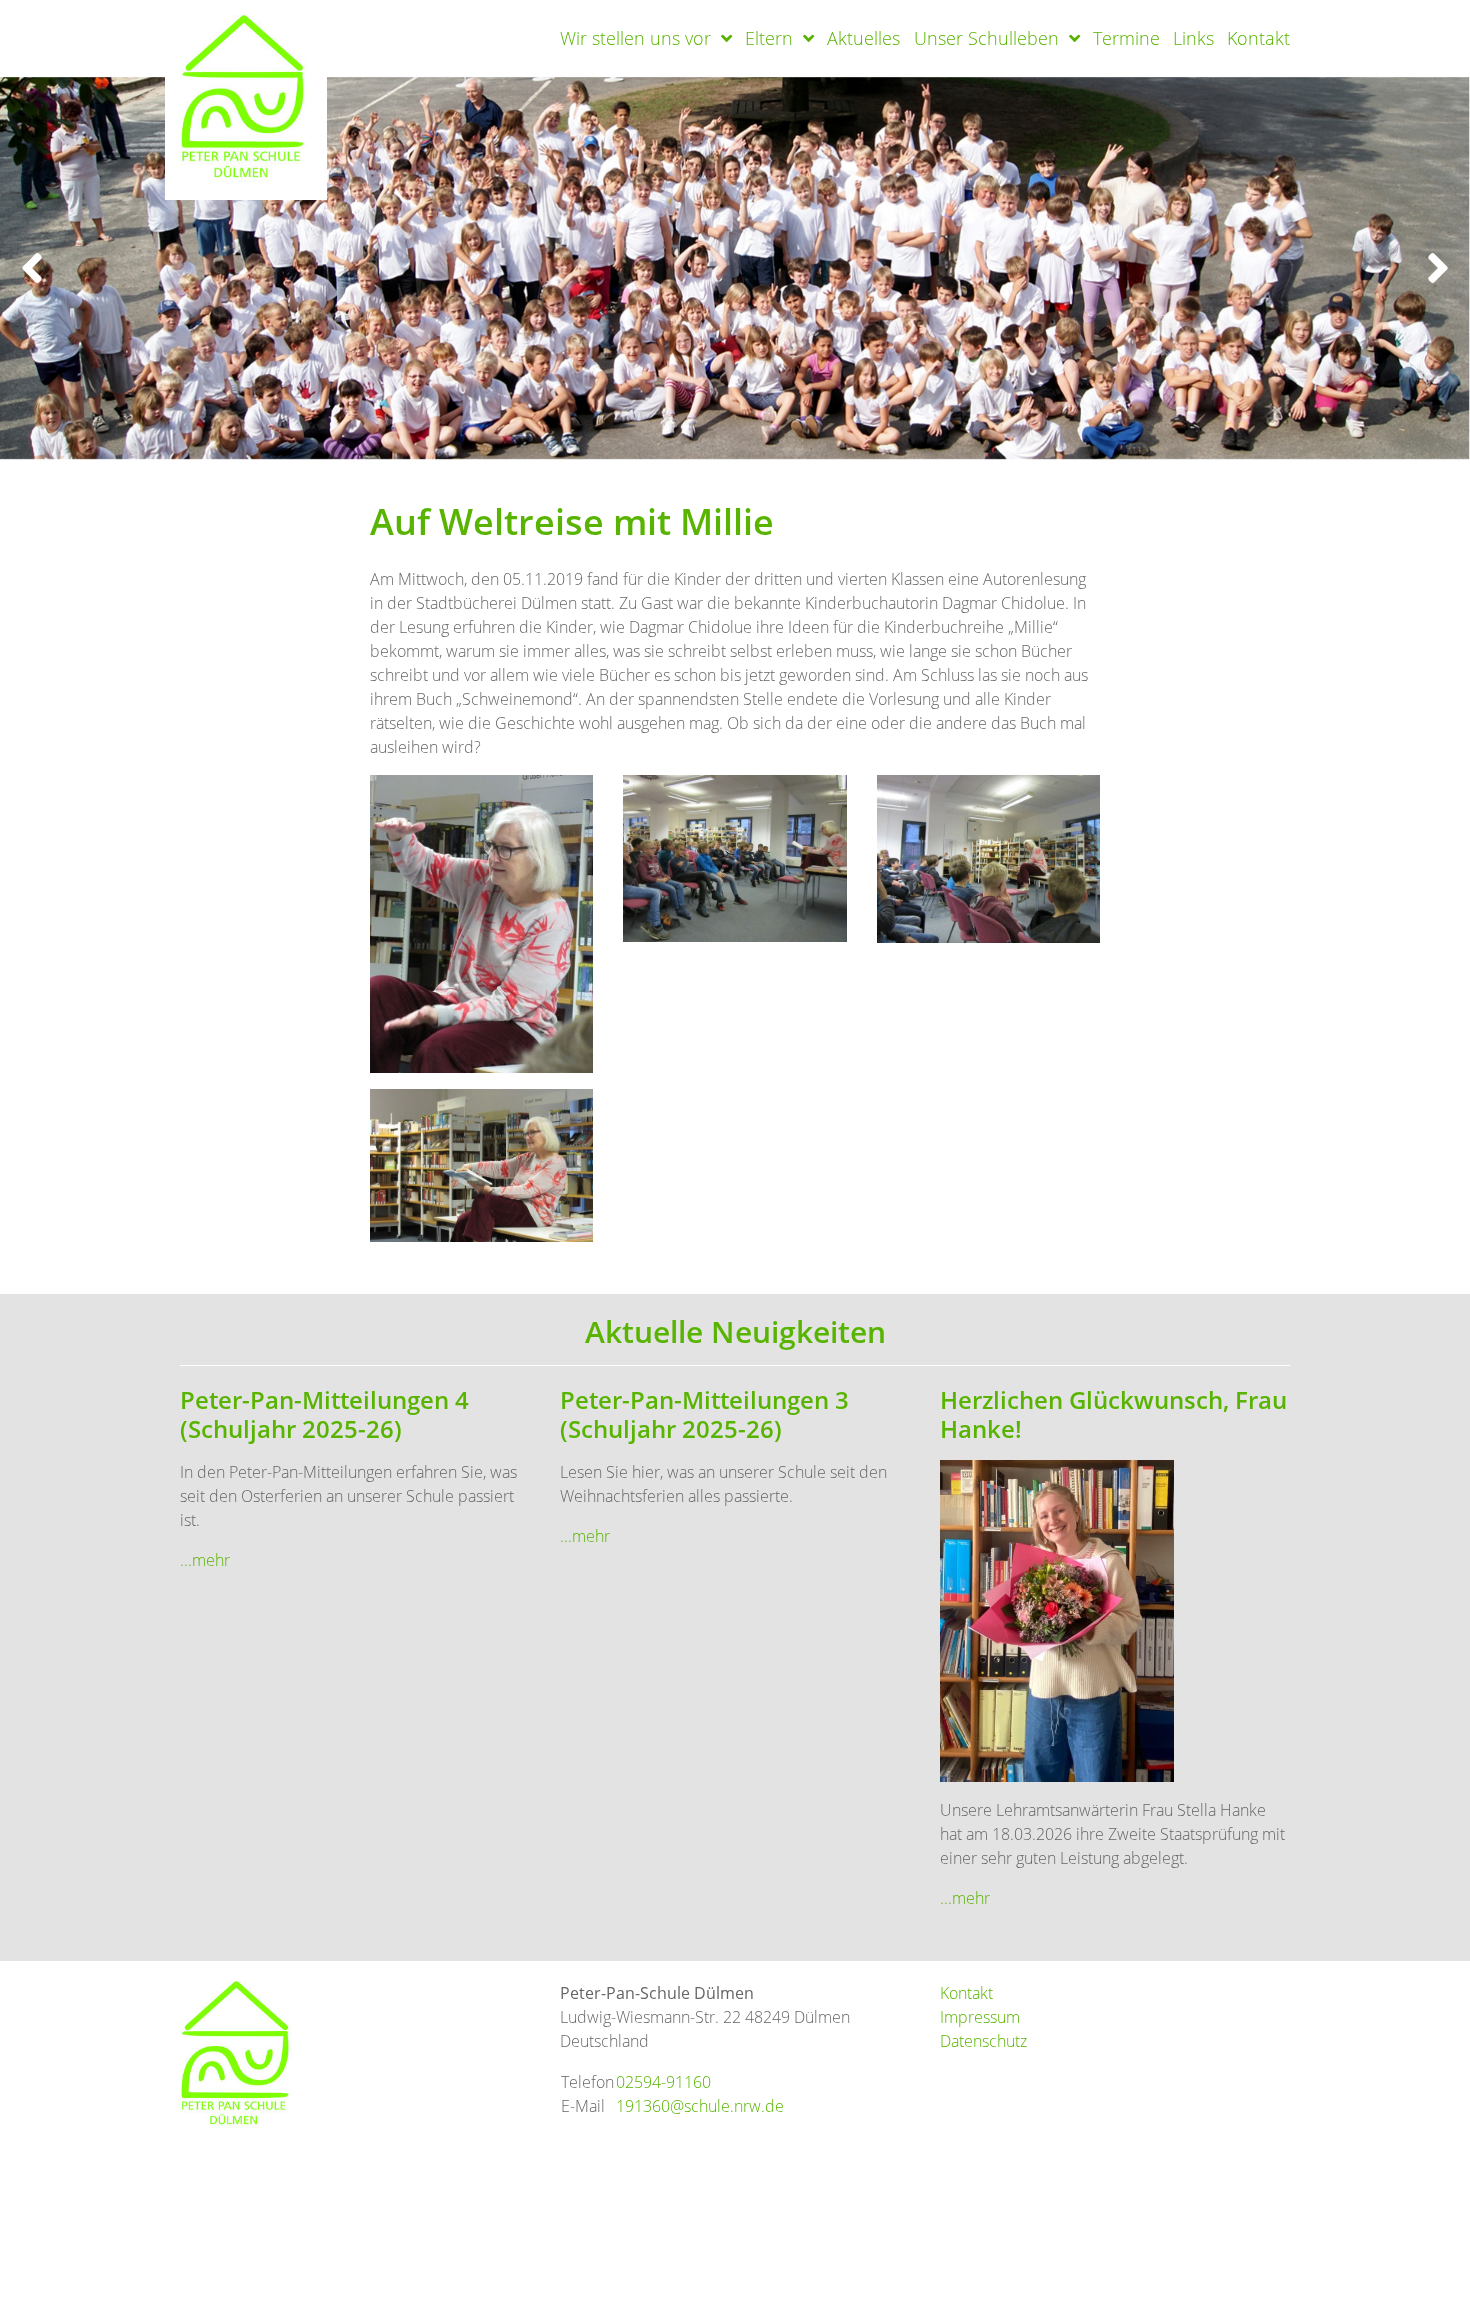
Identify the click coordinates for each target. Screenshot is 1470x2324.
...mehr (205, 1560)
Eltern (769, 38)
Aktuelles (863, 38)
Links (1193, 38)
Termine (1126, 38)
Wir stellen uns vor (635, 38)
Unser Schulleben (986, 38)
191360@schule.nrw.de (700, 2106)
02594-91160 (663, 2082)
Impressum (980, 2017)
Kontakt (1258, 38)
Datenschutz (983, 2041)
